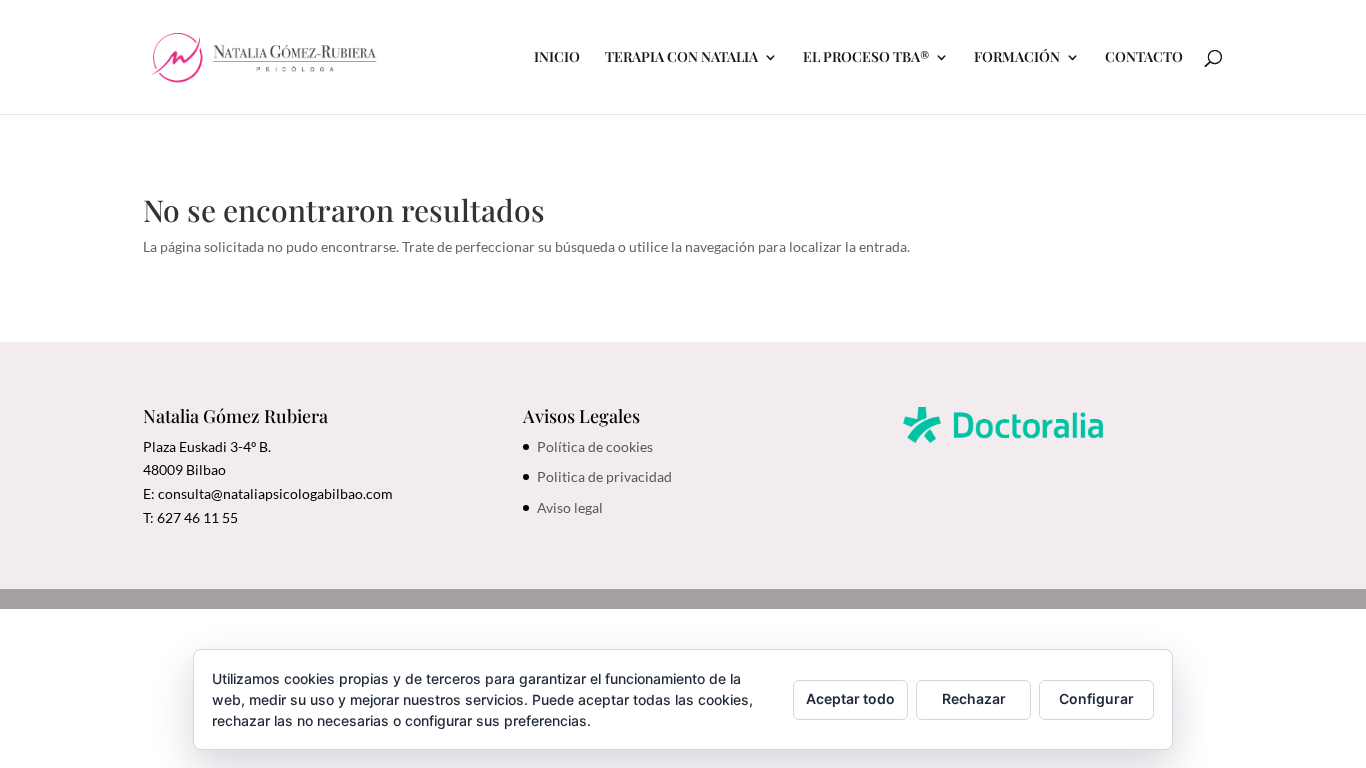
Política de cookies (595, 446)
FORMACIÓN (1017, 58)
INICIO (557, 58)
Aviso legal (570, 507)
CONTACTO (1144, 58)
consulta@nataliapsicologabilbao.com (275, 493)
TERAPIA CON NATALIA (681, 58)
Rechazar (974, 698)
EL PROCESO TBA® (866, 58)
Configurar (1096, 698)
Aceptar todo (850, 698)
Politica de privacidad (604, 476)
